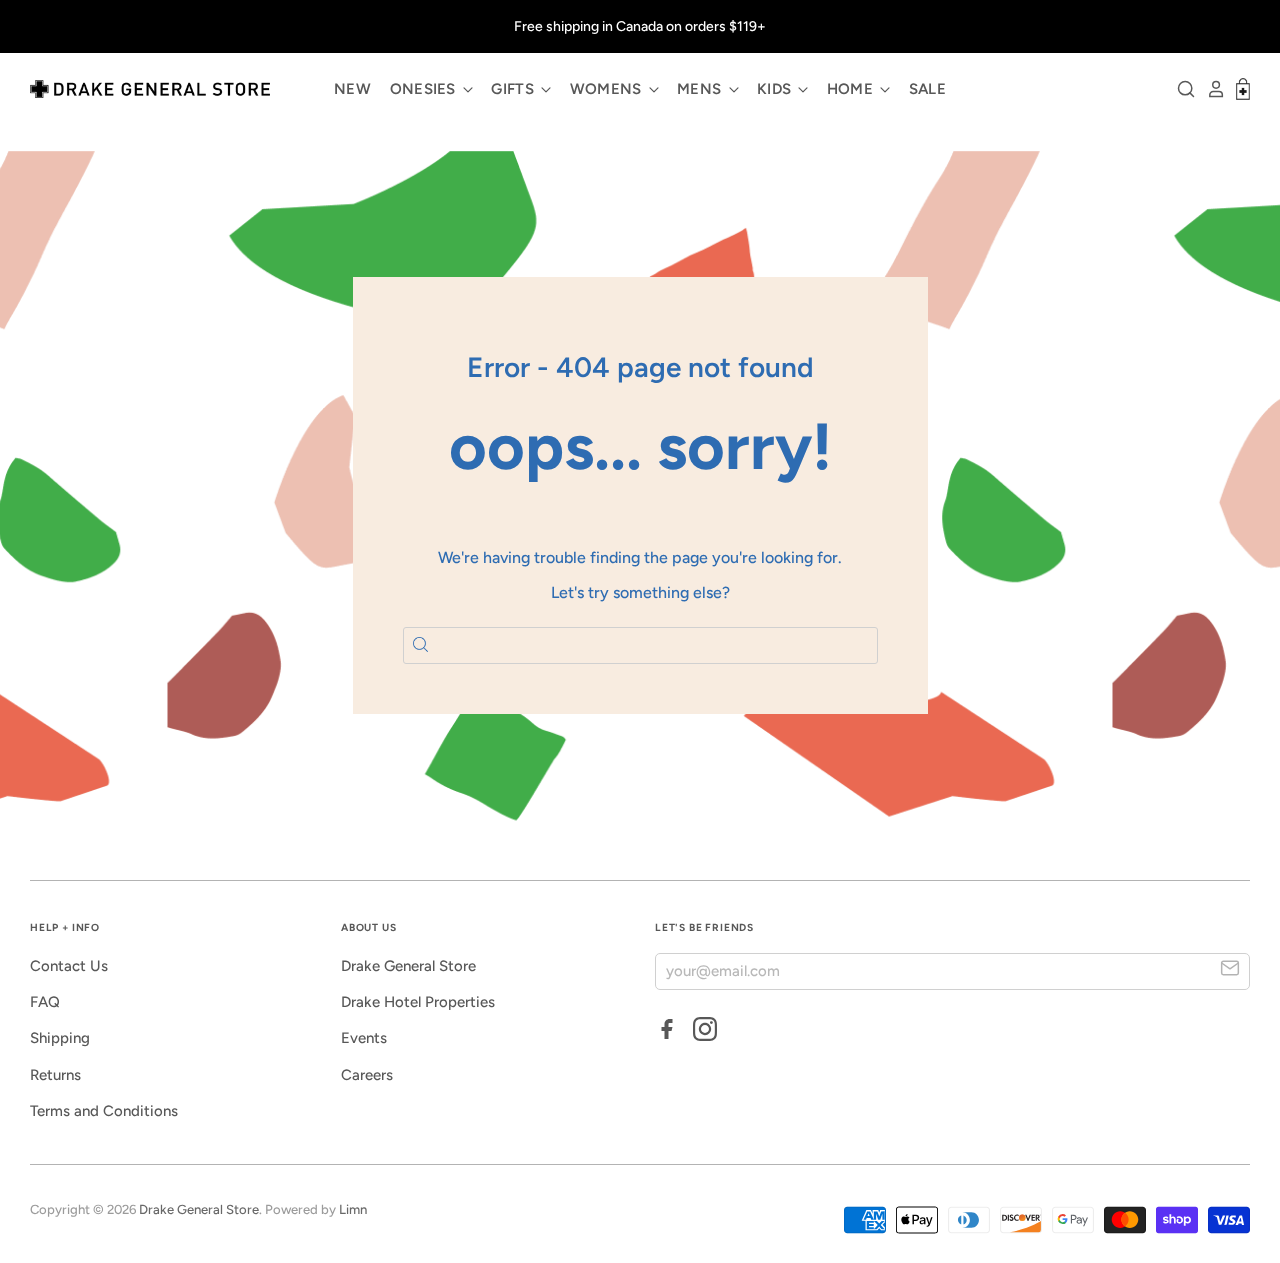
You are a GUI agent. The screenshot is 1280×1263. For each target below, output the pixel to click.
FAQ (45, 1002)
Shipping (60, 1038)
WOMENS (608, 89)
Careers (367, 1075)
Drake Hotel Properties (418, 1002)
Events (364, 1038)
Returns (55, 1075)
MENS (701, 89)
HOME (852, 89)
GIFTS (514, 89)
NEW (352, 89)
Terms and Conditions (104, 1111)
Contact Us (69, 966)
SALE (927, 89)
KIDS (776, 89)
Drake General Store (408, 966)
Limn (353, 1209)
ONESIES (425, 89)
